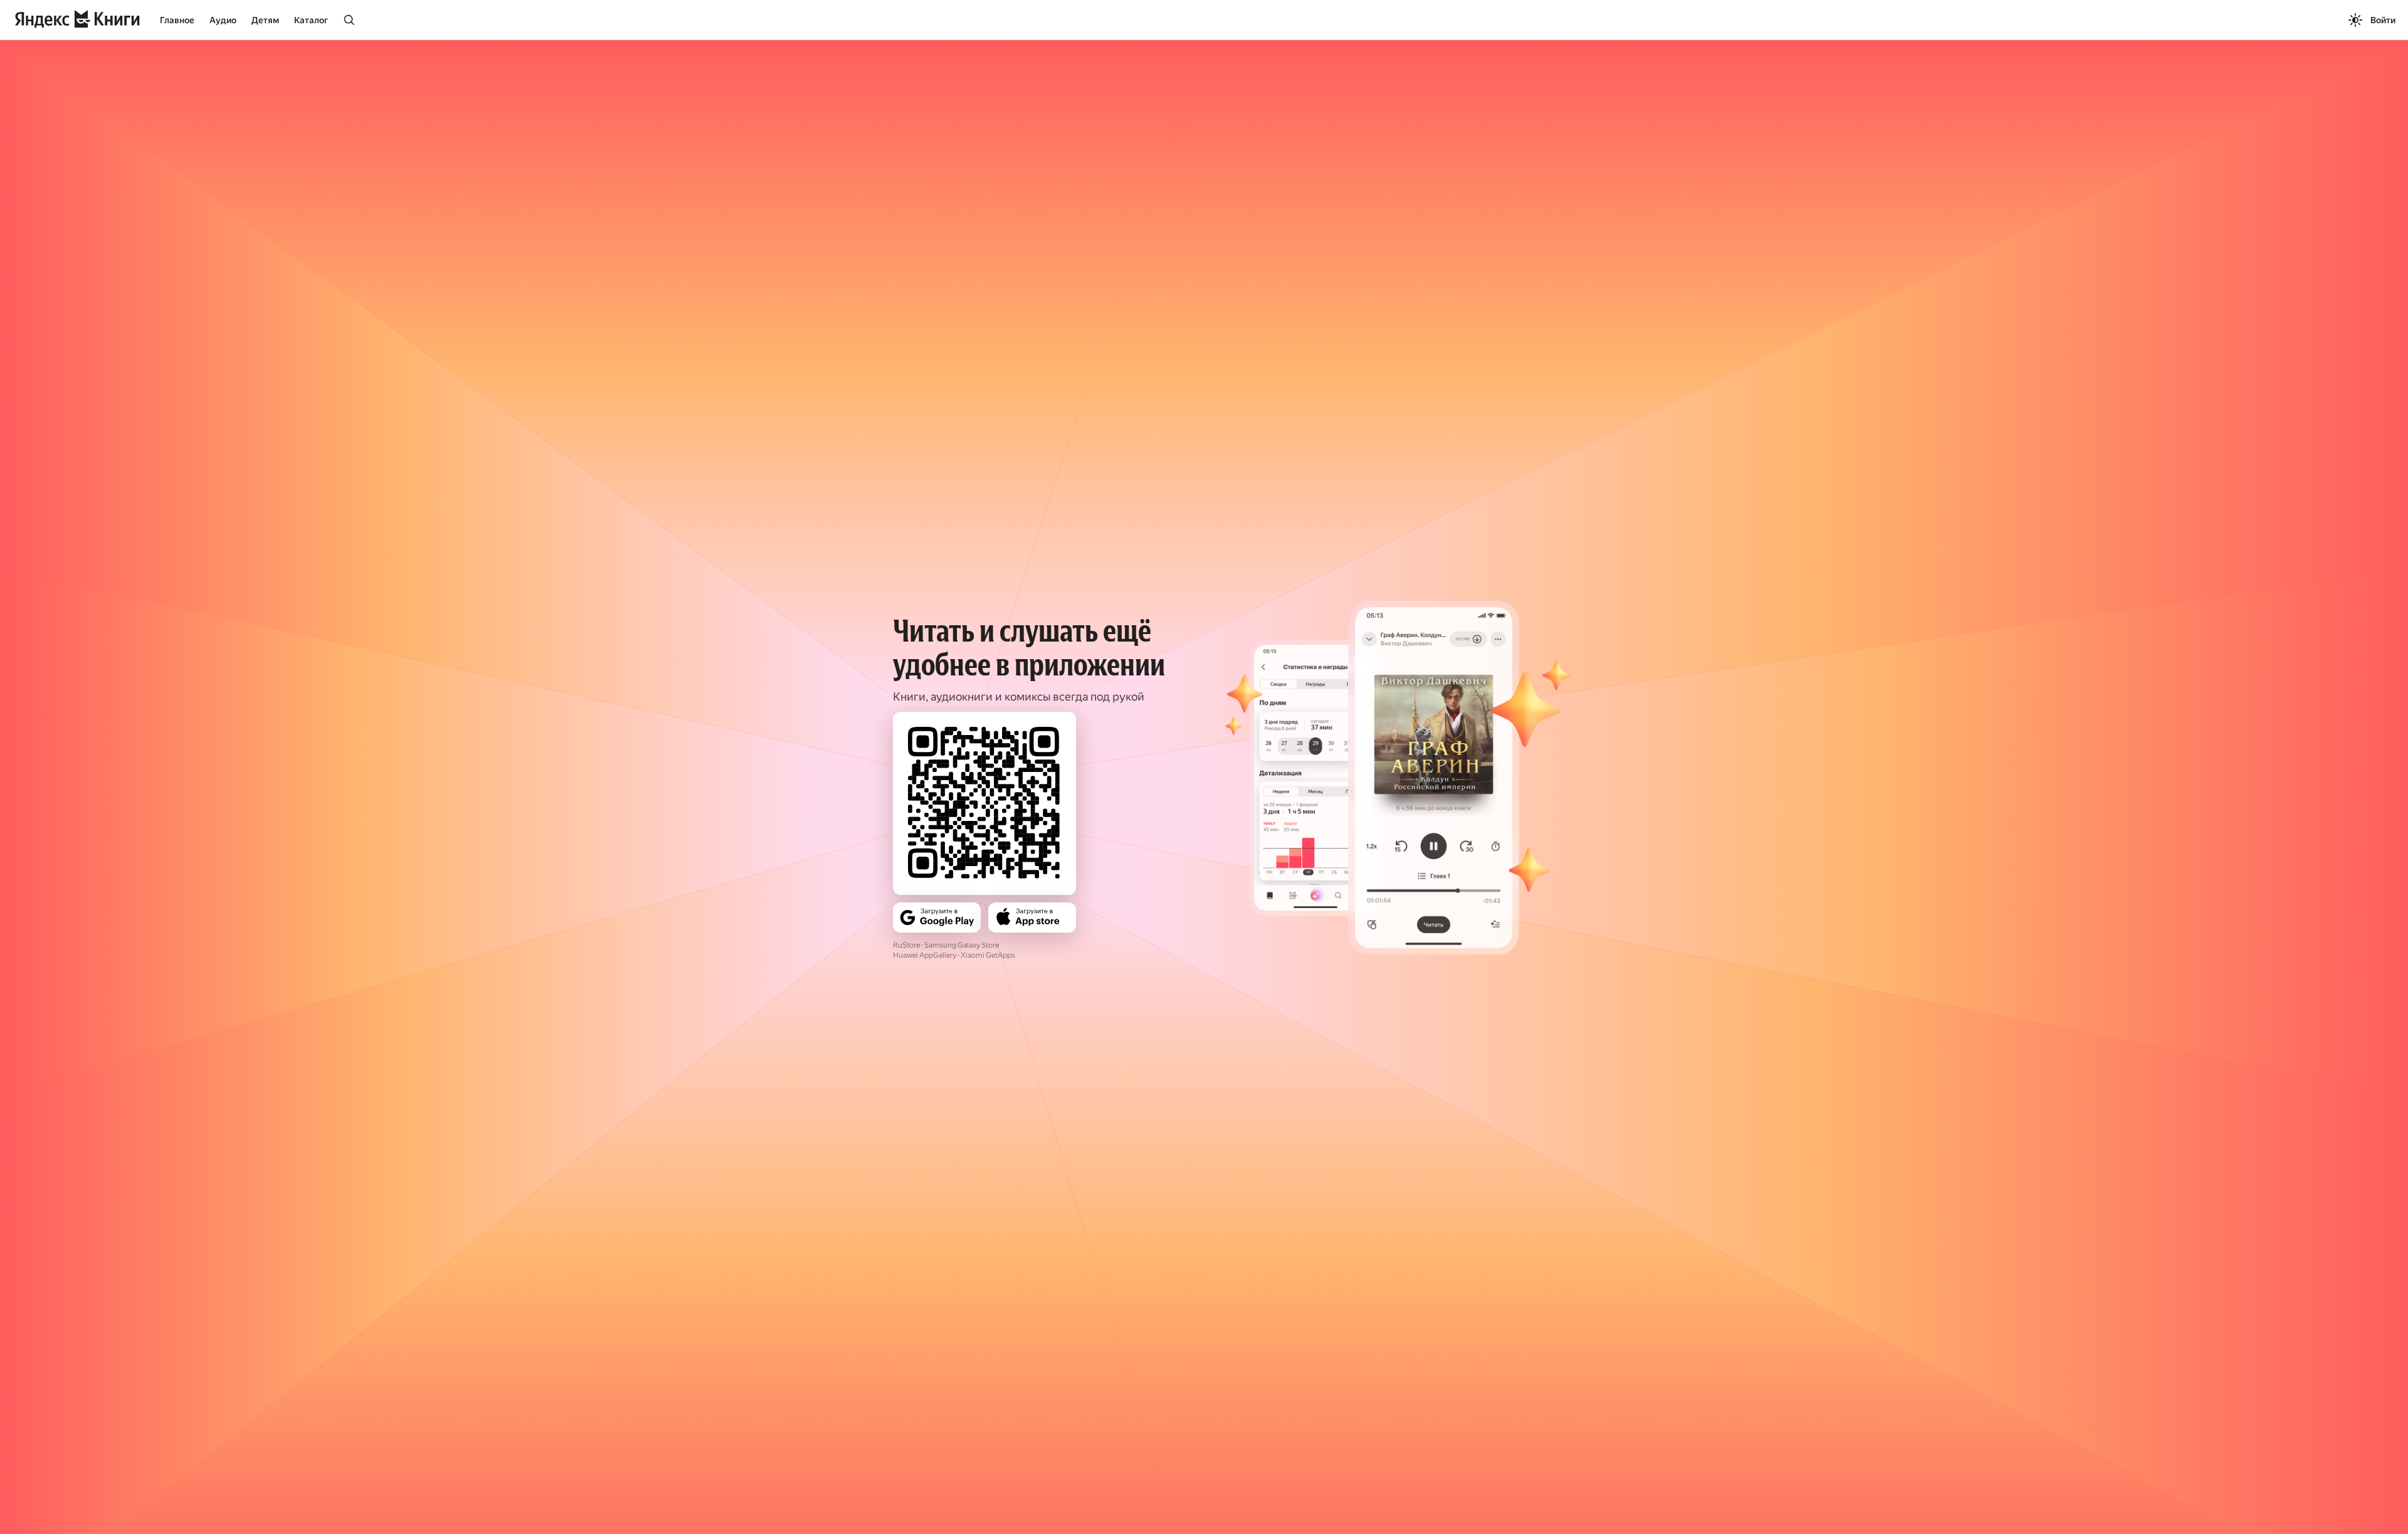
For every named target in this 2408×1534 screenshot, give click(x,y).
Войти (2383, 20)
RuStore (906, 945)
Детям (265, 20)
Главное (177, 20)
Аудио (223, 20)
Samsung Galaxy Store (962, 945)
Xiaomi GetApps (988, 955)
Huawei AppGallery (925, 955)
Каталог (311, 20)
